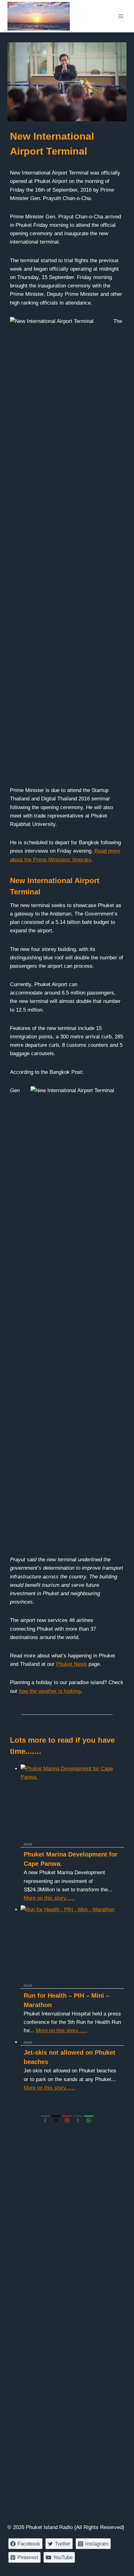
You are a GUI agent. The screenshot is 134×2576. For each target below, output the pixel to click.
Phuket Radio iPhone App (37, 2185)
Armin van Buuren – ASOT (38, 2412)
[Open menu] (121, 16)
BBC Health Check (29, 2366)
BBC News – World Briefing (40, 2299)
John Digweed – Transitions (40, 2439)
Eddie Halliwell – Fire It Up (38, 2426)
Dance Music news (30, 2199)
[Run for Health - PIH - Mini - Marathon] (72, 1944)
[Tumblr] (78, 2120)
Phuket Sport (23, 2226)
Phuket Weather (26, 2213)
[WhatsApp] (89, 2120)
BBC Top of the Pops (32, 2384)
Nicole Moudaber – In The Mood (45, 2481)
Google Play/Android (31, 2171)
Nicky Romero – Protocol (37, 2467)
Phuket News (72, 1664)
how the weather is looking (50, 1691)
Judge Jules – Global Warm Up (44, 2453)
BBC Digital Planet (29, 2316)
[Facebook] (45, 2120)
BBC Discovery (25, 2333)
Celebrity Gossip (27, 2240)
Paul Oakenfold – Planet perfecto (46, 2494)
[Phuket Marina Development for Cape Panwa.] (72, 1803)
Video (14, 2254)
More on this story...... (49, 1898)
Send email (63, 2567)
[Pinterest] (67, 2120)
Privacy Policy (24, 2567)
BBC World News (28, 2282)
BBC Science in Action (34, 2350)
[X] (56, 2120)
